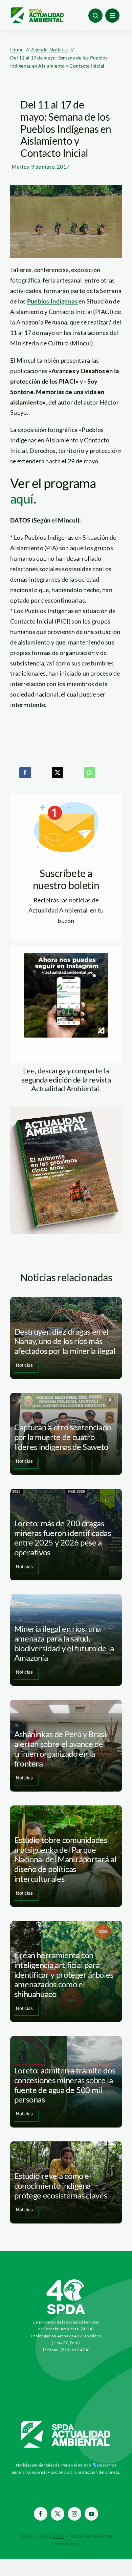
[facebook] (41, 2514)
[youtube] (91, 2514)
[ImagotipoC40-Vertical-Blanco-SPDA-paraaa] (66, 2281)
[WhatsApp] (90, 773)
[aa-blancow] (66, 2424)
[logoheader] (37, 10)
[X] (58, 773)
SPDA (58, 2536)
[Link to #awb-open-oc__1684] (112, 16)
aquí (22, 499)
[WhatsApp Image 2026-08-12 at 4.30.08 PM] (66, 1110)
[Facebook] (25, 773)
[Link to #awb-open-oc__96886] (95, 16)
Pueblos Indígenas (53, 301)
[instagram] (74, 2514)
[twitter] (58, 2514)
